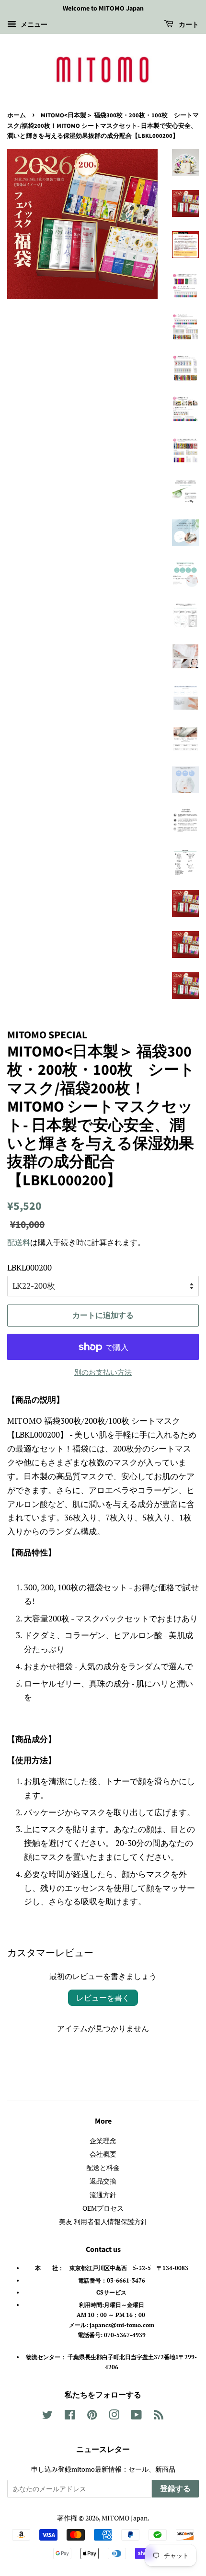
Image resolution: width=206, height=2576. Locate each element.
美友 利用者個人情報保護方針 (103, 2222)
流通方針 (103, 2195)
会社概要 (103, 2154)
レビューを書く (103, 1998)
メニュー (33, 24)
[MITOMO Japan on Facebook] (70, 2416)
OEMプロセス (103, 2208)
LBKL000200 (29, 1267)
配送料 (19, 1242)
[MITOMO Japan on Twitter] (47, 2416)
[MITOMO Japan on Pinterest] (92, 2416)
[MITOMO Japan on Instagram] (114, 2416)
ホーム (17, 115)
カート (188, 25)
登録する (175, 2489)
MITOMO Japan (125, 2518)
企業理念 (103, 2141)
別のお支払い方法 (103, 1372)
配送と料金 (103, 2167)
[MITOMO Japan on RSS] (159, 2416)
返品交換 (103, 2181)
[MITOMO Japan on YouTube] (136, 2416)
